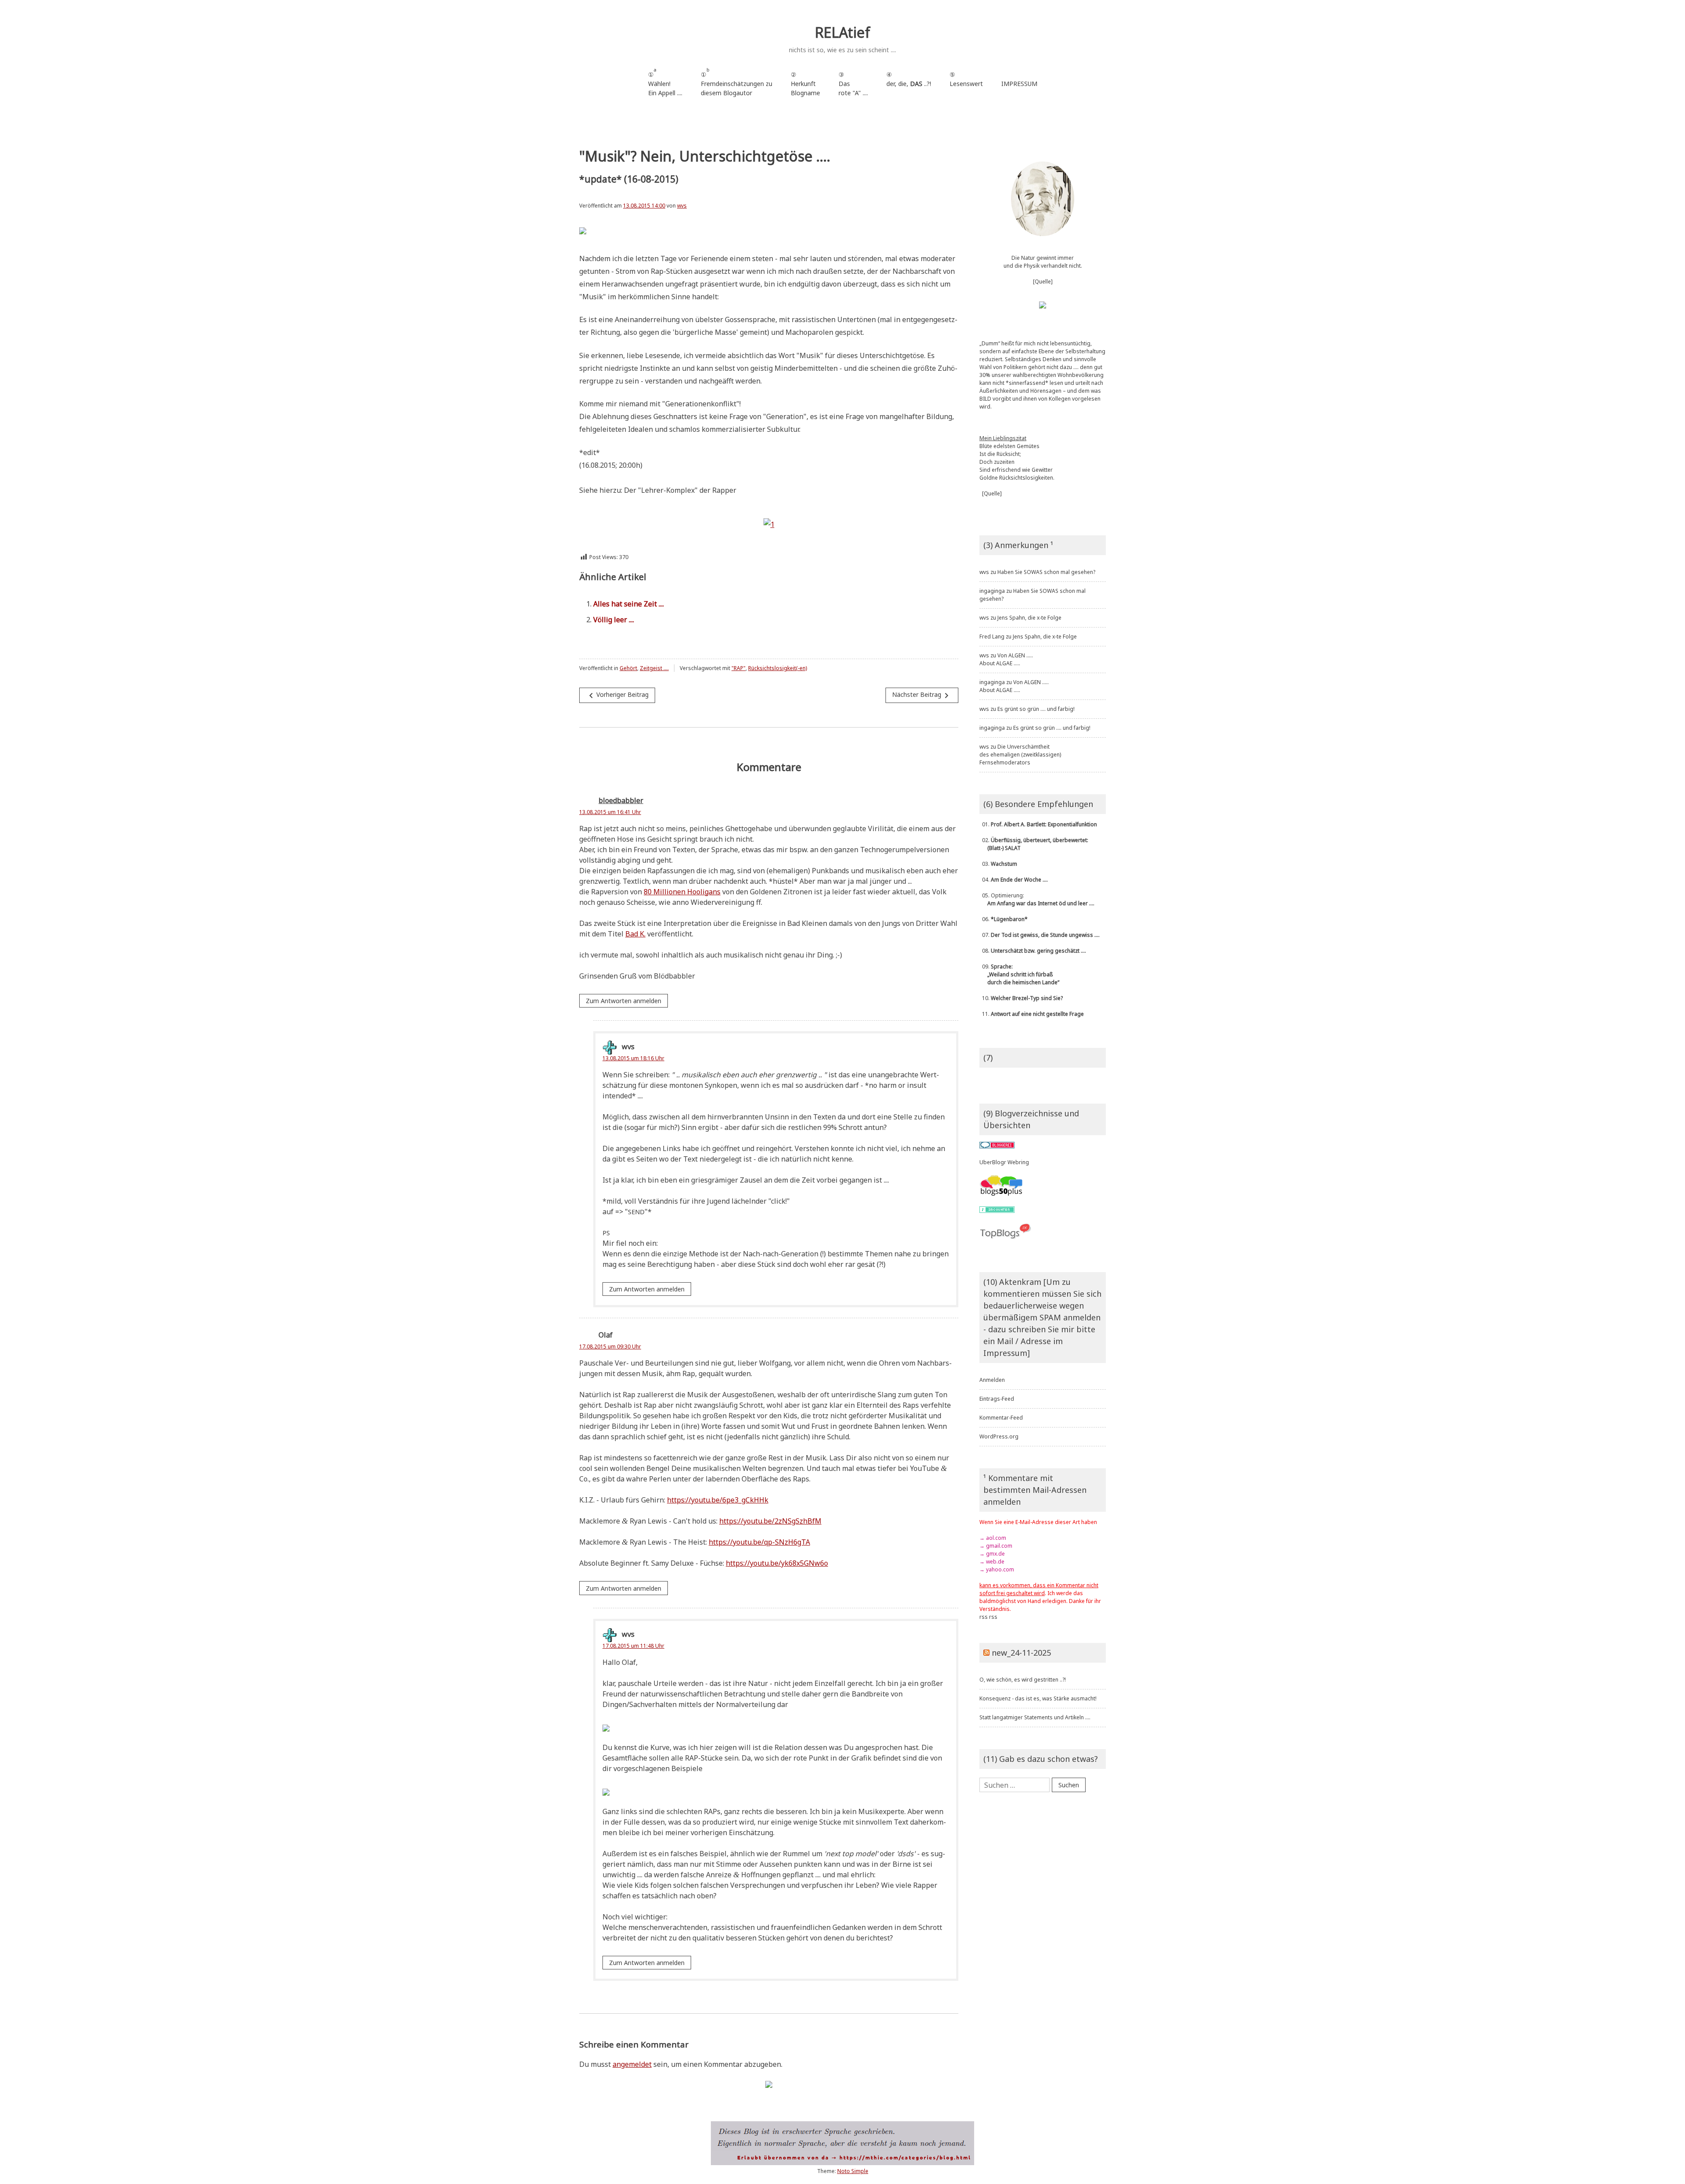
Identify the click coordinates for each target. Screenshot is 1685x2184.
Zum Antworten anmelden (624, 1001)
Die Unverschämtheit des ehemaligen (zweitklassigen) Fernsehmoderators (1020, 755)
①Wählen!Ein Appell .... (665, 82)
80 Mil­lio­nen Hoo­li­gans (682, 892)
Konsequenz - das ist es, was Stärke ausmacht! (1038, 1698)
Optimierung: (1037, 899)
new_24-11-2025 (1021, 1653)
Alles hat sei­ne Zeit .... (629, 604)
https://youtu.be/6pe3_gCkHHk (718, 1500)
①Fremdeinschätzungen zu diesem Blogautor (737, 82)
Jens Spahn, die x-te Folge (1029, 618)
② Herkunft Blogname (805, 84)
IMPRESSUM (1019, 84)
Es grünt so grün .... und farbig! (1036, 709)
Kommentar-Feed (1001, 1418)
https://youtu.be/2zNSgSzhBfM (770, 1521)
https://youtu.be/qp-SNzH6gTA (759, 1542)
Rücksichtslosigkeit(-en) (778, 668)
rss (984, 1617)
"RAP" (739, 668)
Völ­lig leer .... (614, 620)
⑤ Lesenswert (966, 79)
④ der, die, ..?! (909, 84)
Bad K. (635, 934)
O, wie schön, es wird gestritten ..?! (1023, 1680)
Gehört (628, 668)
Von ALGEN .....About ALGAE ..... (1006, 659)
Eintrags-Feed (997, 1399)
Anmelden (992, 1380)
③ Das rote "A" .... (853, 84)
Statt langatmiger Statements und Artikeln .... (1035, 1717)
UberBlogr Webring (1004, 1162)
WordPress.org (999, 1436)
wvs (682, 206)
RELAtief (842, 32)
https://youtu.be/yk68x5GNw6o (777, 1563)
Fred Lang (992, 637)
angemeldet (632, 2064)
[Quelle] (1043, 282)
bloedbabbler (621, 800)
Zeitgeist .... (654, 668)
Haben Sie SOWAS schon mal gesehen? (1046, 572)
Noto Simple (853, 2171)
